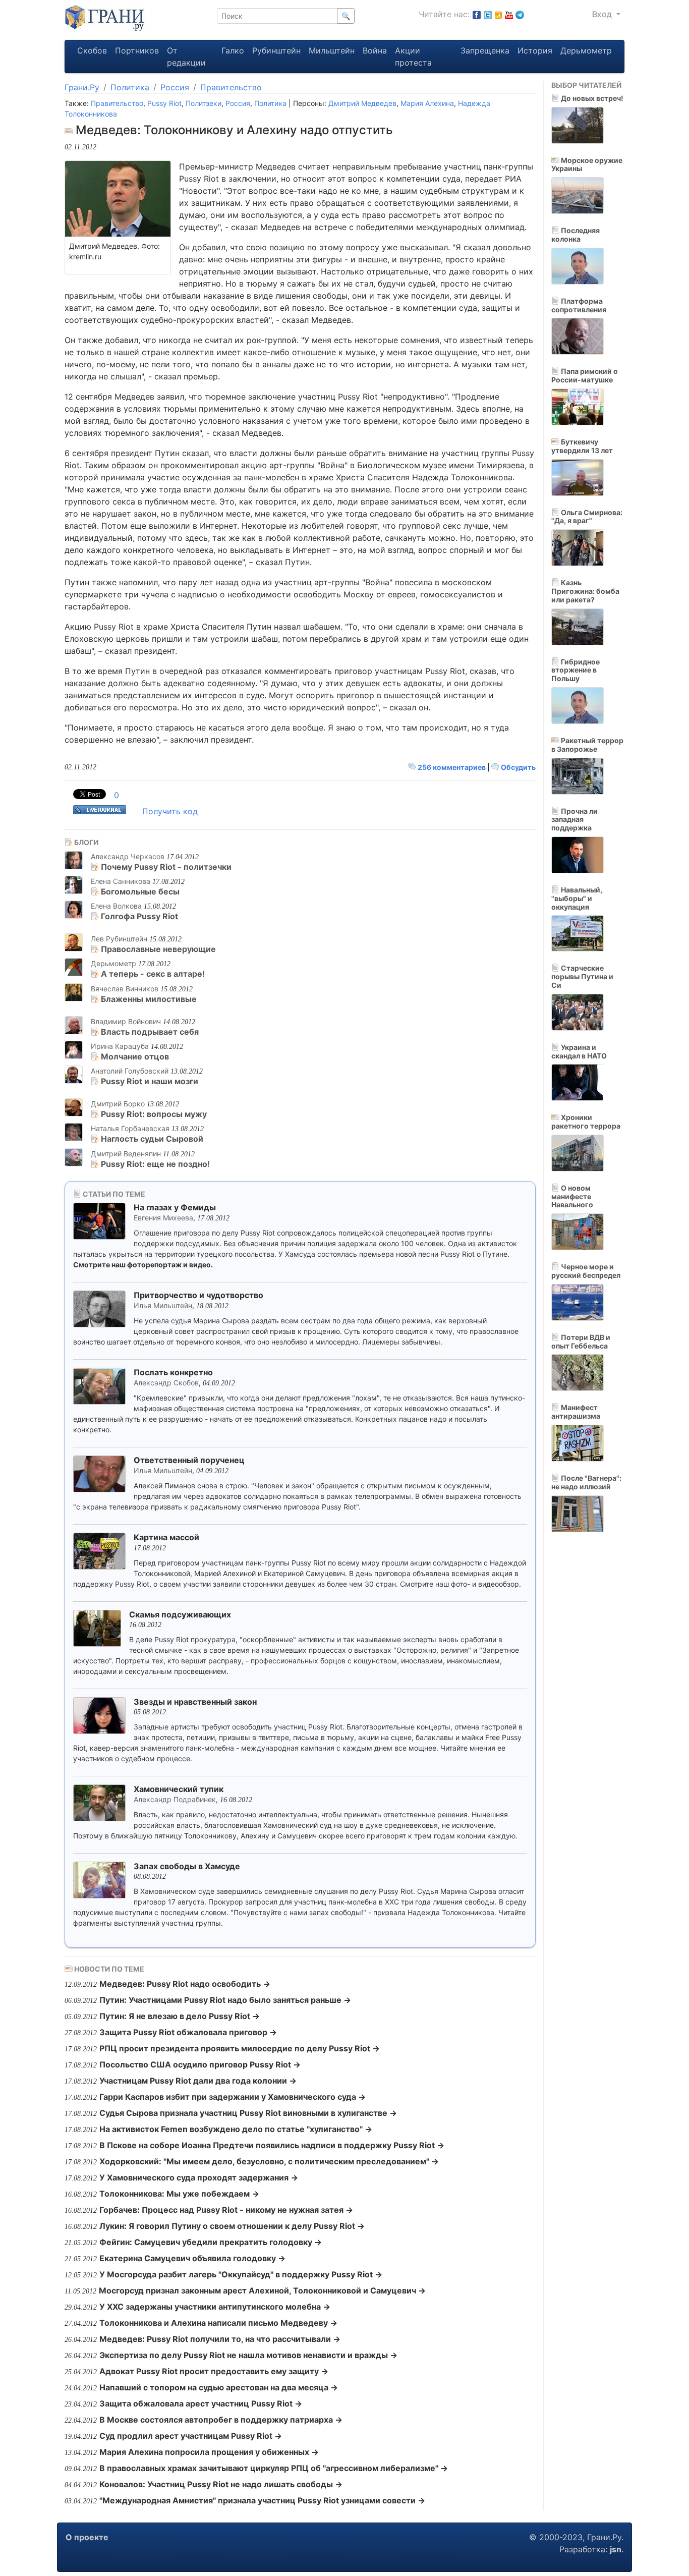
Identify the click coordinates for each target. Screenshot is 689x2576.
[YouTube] (509, 14)
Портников (137, 50)
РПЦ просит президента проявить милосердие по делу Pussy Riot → (240, 2048)
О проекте (87, 2537)
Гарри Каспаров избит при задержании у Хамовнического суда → (233, 2097)
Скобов (92, 50)
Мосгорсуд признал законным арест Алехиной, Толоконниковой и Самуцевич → (262, 2290)
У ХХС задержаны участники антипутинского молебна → (215, 2307)
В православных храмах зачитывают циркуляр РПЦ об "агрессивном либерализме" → (274, 2468)
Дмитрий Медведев (362, 103)
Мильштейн (332, 50)
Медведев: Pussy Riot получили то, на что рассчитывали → (220, 2339)
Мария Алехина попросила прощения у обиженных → (209, 2452)
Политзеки (204, 103)
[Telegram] (520, 14)
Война (375, 50)
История (535, 50)
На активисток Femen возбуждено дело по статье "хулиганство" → (236, 2129)
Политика (130, 87)
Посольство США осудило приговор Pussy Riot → (200, 2064)
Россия (175, 87)
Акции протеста (413, 57)
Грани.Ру (82, 87)
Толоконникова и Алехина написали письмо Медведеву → (218, 2323)
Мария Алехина (427, 103)
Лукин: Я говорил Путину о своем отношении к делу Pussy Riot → (232, 2226)
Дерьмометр (586, 50)
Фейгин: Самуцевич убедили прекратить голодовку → (211, 2242)
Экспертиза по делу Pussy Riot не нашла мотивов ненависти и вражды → (248, 2355)
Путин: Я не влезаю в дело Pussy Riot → (180, 2016)
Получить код (170, 811)
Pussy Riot (164, 103)
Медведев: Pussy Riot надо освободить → (185, 1984)
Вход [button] (603, 14)
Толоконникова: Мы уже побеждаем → (179, 2194)
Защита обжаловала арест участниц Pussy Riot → (201, 2403)
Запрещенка (485, 50)
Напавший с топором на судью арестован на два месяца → (219, 2387)
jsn (616, 2549)
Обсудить (518, 767)
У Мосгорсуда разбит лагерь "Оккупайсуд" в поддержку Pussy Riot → (241, 2274)
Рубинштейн (276, 50)
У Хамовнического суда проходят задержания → (199, 2177)
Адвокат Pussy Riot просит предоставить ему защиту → (214, 2371)
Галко (233, 50)
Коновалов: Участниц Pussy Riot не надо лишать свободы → (221, 2484)
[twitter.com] (488, 14)
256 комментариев (452, 767)
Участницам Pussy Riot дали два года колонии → (198, 2081)
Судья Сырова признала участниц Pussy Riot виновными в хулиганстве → (248, 2113)
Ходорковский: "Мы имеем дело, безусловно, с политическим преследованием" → (269, 2161)
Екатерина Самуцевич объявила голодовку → (192, 2258)
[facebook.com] (477, 14)
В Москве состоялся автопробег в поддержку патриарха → (221, 2420)
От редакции (186, 57)
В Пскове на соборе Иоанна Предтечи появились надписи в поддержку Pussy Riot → (272, 2145)
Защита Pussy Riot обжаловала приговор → (188, 2032)
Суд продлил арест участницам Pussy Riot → (191, 2436)
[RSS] (498, 14)
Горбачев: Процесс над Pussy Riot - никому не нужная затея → (226, 2210)
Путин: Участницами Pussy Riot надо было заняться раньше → (225, 2000)
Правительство (231, 87)
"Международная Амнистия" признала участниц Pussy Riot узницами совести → (262, 2500)
